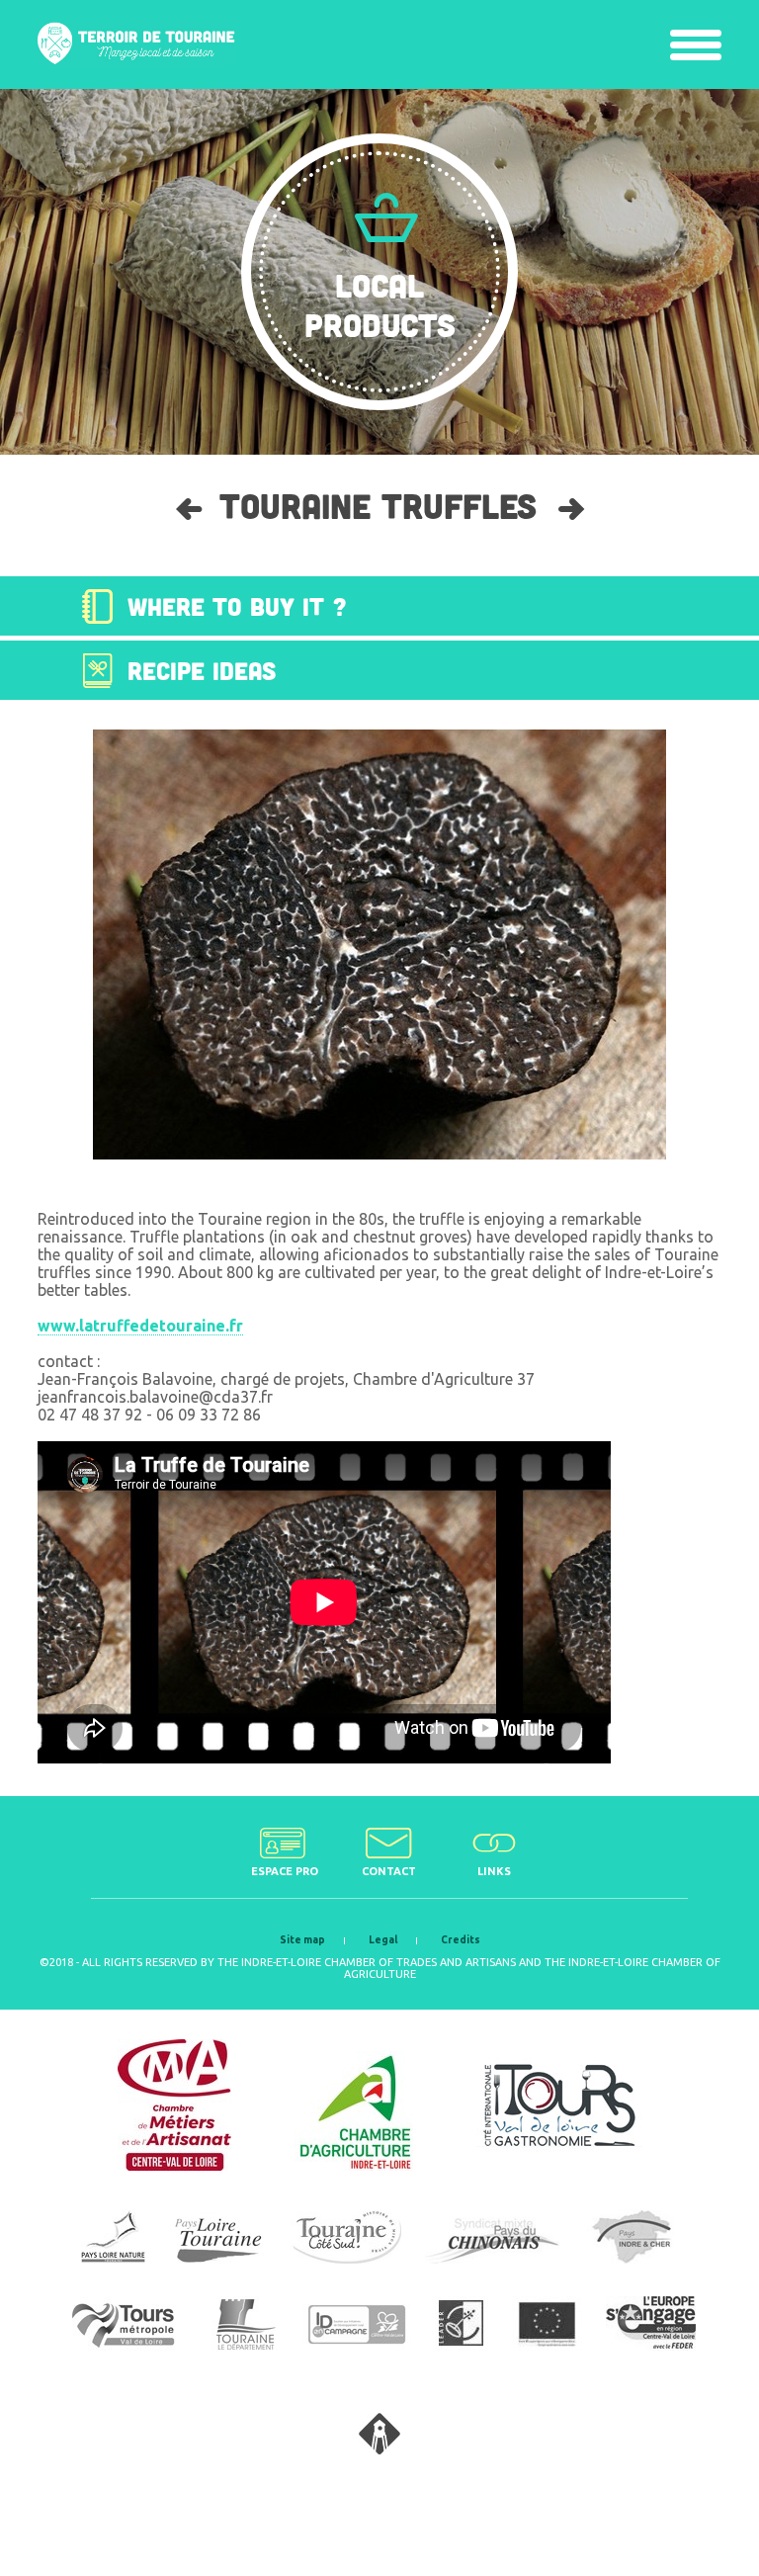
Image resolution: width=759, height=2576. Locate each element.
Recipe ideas (202, 670)
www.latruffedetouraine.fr (140, 1326)
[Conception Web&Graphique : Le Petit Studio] (379, 2448)
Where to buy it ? (237, 606)
